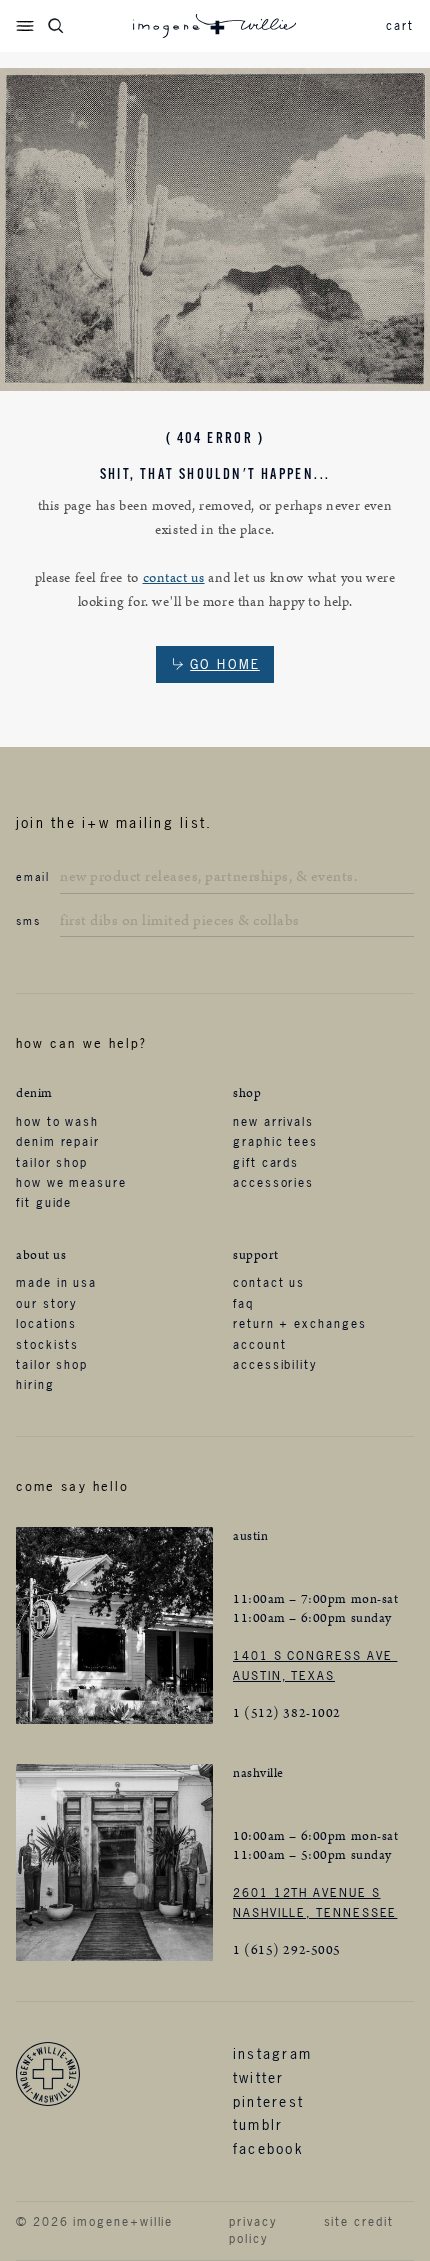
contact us (174, 578)
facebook (268, 2148)
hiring (35, 1385)
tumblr (258, 2124)
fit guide (44, 1203)
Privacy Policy (252, 2230)
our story (46, 1304)
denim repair (58, 1142)
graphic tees (275, 1142)
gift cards (266, 1163)
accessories (273, 1183)
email (33, 877)
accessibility (275, 1365)
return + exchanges (300, 1324)
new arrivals (273, 1122)
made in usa (56, 1283)
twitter (259, 2077)
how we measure (71, 1183)
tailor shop (52, 1163)
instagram (272, 2053)
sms (28, 921)
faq (243, 1304)
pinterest (268, 2101)
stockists (47, 1345)
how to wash (57, 1122)
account (259, 1345)
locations (46, 1324)
